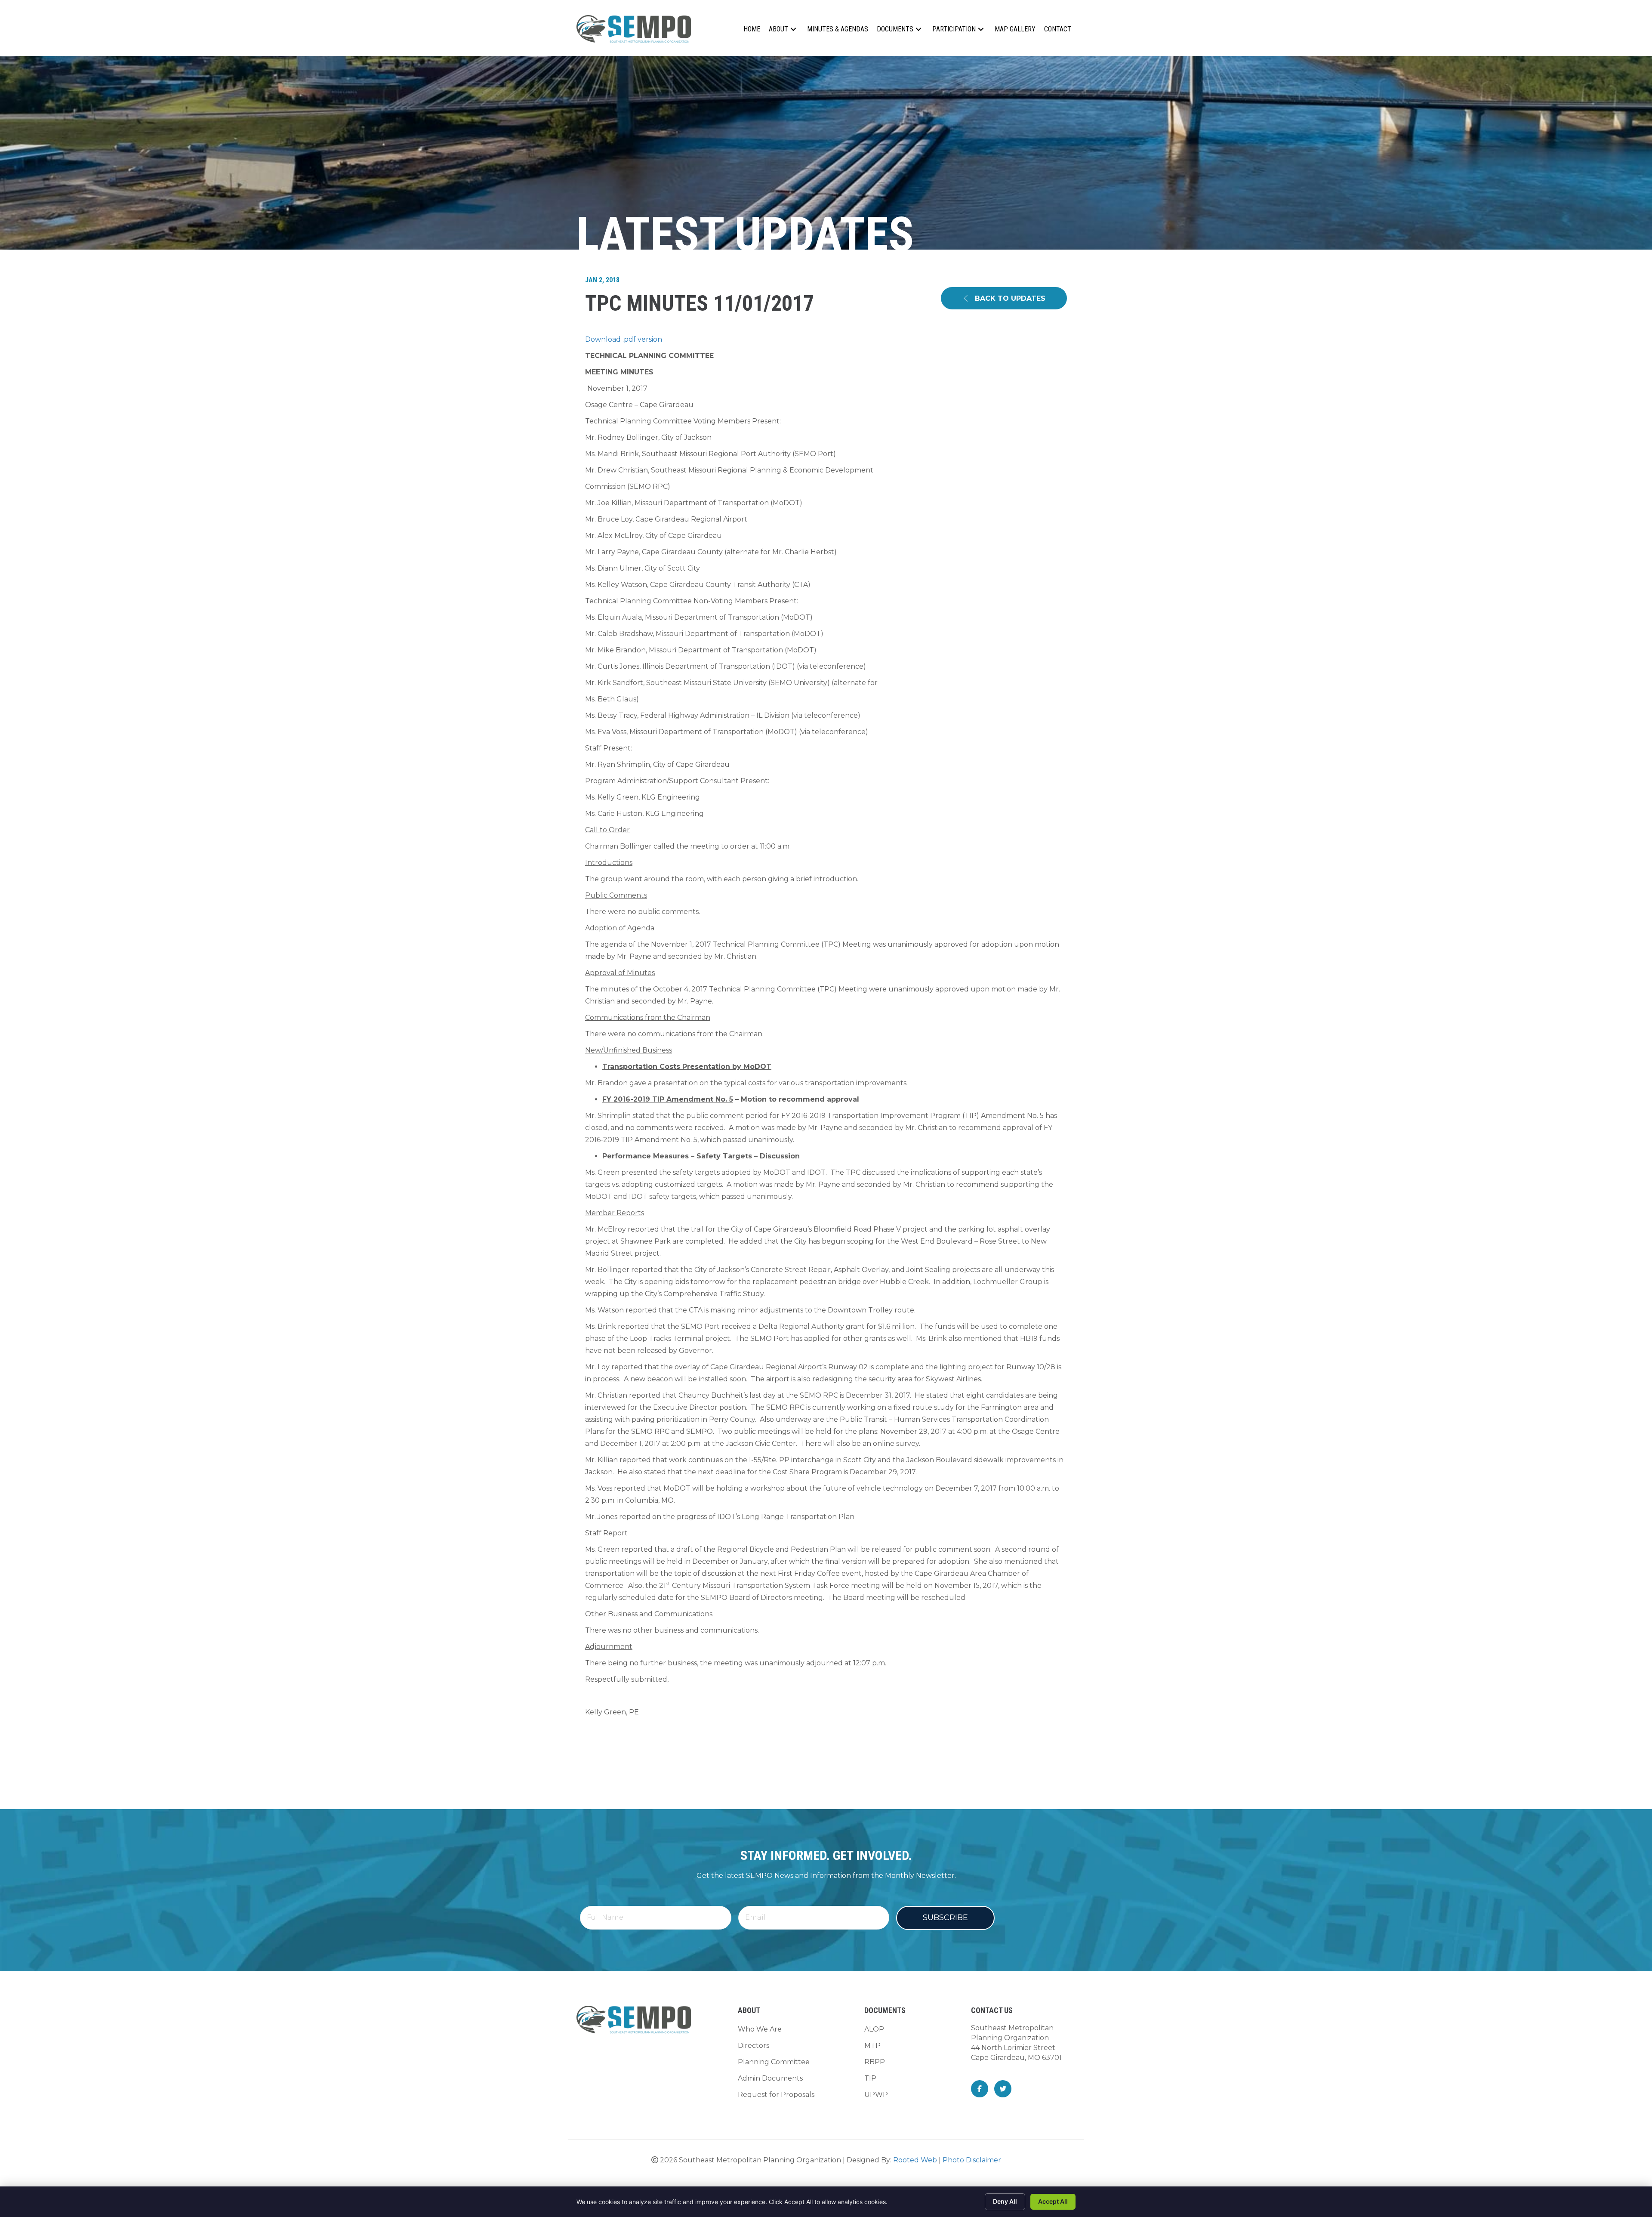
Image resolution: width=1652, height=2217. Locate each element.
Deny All (1005, 2201)
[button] (793, 29)
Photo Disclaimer (972, 2160)
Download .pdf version (624, 339)
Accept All (1053, 2201)
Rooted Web (915, 2160)
